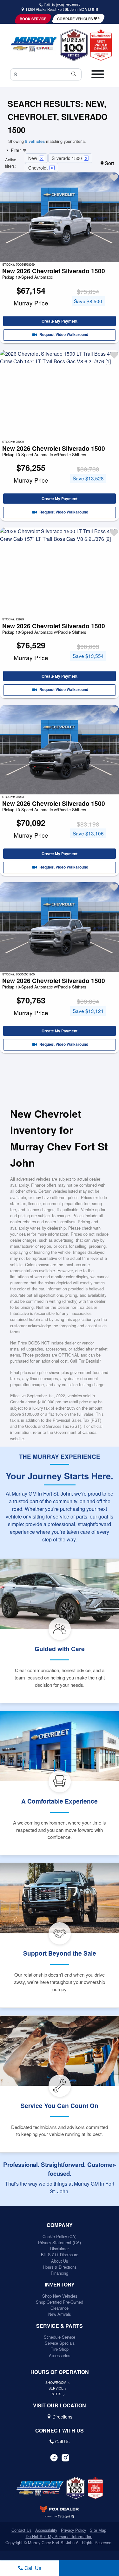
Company (60, 2225)
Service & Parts (60, 2326)
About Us (60, 2261)
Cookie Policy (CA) (60, 2236)
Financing (60, 2273)
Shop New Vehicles (60, 2296)
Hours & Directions (60, 2267)
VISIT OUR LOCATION (60, 2405)
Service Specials (60, 2343)
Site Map (98, 2530)
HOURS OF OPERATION (60, 2372)
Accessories (60, 2355)
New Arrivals (60, 2314)
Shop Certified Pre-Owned (60, 2302)
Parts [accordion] (56, 2394)
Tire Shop (60, 2349)
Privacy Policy (73, 2530)
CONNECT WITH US (60, 2431)
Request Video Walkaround (63, 335)
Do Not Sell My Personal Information (59, 2536)
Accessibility (46, 2530)
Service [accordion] (56, 2388)
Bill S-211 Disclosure (60, 2255)
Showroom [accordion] (56, 2382)
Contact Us (21, 2530)
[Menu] (98, 77)
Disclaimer (60, 2248)
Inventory (60, 2285)
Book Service (33, 19)
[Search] (74, 74)
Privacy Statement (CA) (60, 2242)
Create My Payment (60, 321)
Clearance (60, 2308)
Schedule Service (60, 2337)
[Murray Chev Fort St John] (34, 44)
